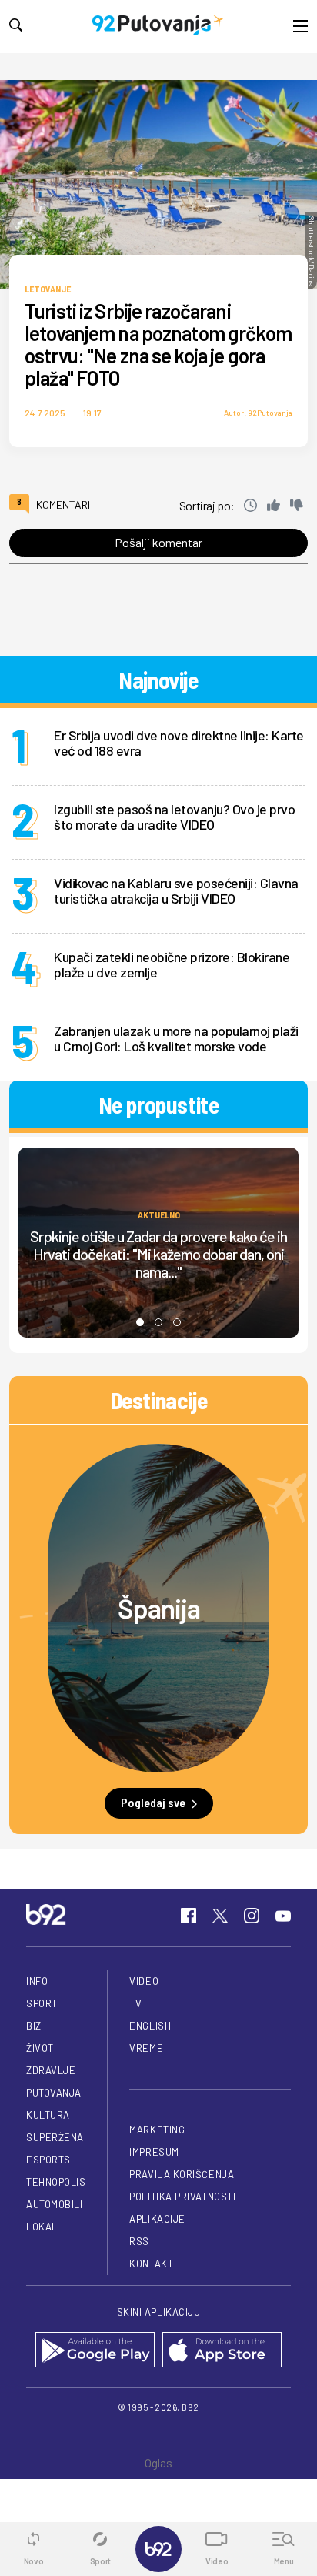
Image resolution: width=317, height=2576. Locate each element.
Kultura (48, 2115)
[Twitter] (220, 1916)
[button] (140, 1322)
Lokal (42, 2227)
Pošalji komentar (158, 542)
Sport (42, 2003)
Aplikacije (157, 2219)
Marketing (157, 2130)
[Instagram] (252, 1916)
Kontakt (151, 2264)
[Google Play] (95, 2351)
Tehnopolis (56, 2182)
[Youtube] (283, 1916)
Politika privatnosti (182, 2197)
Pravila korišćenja (182, 2174)
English (150, 2026)
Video (144, 1981)
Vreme (146, 2048)
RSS (139, 2241)
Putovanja (54, 2093)
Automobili (54, 2204)
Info (37, 1981)
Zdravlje (51, 2070)
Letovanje (48, 289)
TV (135, 2003)
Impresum (154, 2152)
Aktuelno (159, 1214)
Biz (34, 2026)
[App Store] (222, 2351)
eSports (48, 2160)
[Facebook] (189, 1916)
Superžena (55, 2137)
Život (40, 2048)
